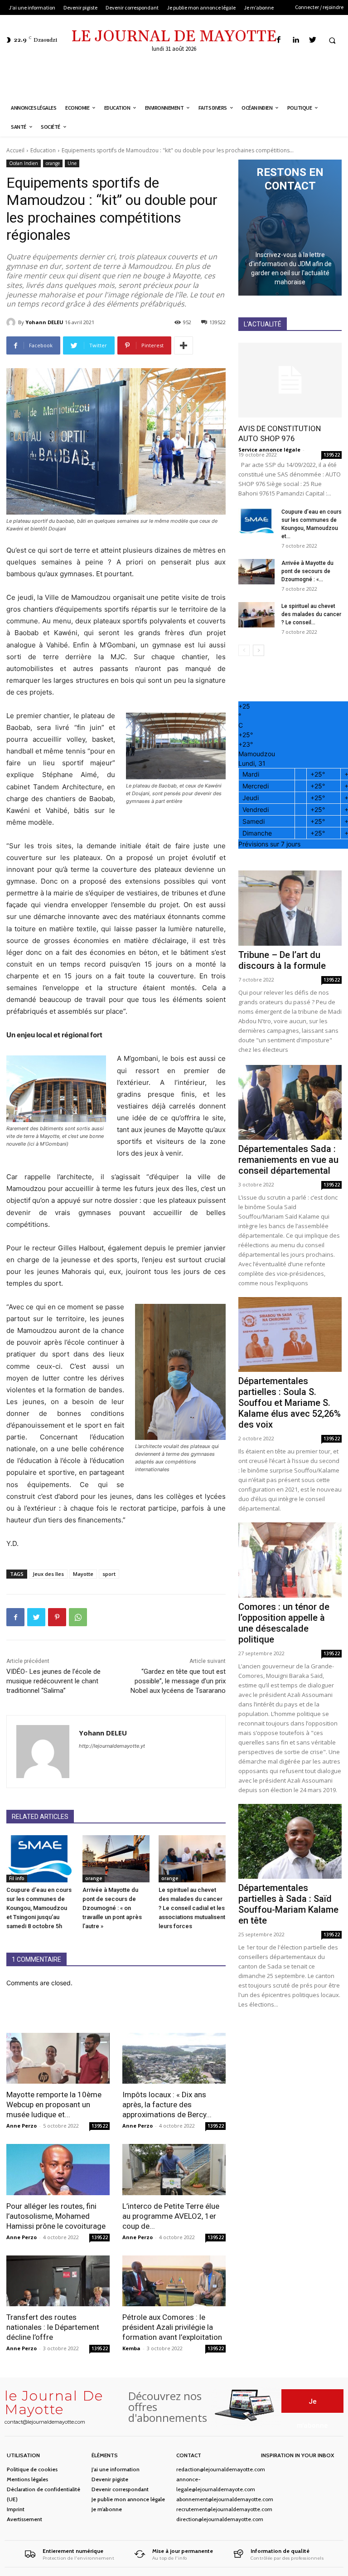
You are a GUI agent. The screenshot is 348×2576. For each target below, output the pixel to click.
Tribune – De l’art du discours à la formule (282, 960)
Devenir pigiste (110, 2479)
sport (109, 1574)
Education (43, 150)
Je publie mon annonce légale (128, 2499)
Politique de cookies (32, 2469)
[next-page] (259, 650)
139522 (100, 2126)
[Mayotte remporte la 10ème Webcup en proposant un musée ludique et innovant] (58, 2058)
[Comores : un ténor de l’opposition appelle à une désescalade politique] (290, 1560)
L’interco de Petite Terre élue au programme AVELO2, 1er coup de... (171, 2216)
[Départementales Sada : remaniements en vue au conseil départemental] (290, 1102)
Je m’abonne (107, 2509)
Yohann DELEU (44, 322)
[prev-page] (244, 650)
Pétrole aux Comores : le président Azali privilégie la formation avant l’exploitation (172, 2327)
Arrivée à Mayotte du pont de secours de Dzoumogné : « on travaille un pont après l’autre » (112, 1908)
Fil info (17, 1878)
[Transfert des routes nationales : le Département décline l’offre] (58, 2281)
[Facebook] (279, 40)
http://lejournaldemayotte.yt (112, 1746)
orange (53, 163)
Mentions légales (27, 2479)
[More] (184, 345)
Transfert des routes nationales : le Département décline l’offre (53, 2327)
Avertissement (24, 2519)
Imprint (16, 2509)
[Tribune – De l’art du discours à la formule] (290, 908)
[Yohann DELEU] (12, 322)
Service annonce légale (269, 450)
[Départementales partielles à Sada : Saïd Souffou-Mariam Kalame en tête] (290, 1841)
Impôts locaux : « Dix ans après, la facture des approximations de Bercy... (167, 2105)
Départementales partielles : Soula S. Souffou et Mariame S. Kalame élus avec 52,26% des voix (290, 1403)
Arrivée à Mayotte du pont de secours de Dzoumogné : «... (307, 571)
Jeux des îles (48, 1574)
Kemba (131, 2348)
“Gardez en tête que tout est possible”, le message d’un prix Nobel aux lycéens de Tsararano (178, 1681)
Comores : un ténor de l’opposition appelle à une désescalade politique (284, 1623)
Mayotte (83, 1574)
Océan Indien (24, 163)
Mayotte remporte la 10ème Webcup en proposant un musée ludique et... (54, 2105)
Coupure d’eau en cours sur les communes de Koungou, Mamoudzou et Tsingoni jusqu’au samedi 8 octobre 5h (39, 1908)
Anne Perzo (22, 2126)
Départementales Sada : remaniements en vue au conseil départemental (288, 1160)
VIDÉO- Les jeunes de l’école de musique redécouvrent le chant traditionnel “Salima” (53, 1681)
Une (72, 163)
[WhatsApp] (78, 1617)
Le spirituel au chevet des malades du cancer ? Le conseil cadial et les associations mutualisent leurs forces (192, 1908)
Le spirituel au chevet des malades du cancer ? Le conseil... (311, 614)
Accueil (15, 150)
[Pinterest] (57, 1617)
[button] (332, 40)
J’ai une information (116, 2469)
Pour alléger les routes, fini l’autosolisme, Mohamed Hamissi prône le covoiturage (56, 2216)
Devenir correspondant (120, 2489)
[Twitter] (312, 40)
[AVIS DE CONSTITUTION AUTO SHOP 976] (290, 380)
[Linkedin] (296, 40)
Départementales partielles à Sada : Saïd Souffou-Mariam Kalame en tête (288, 1904)
